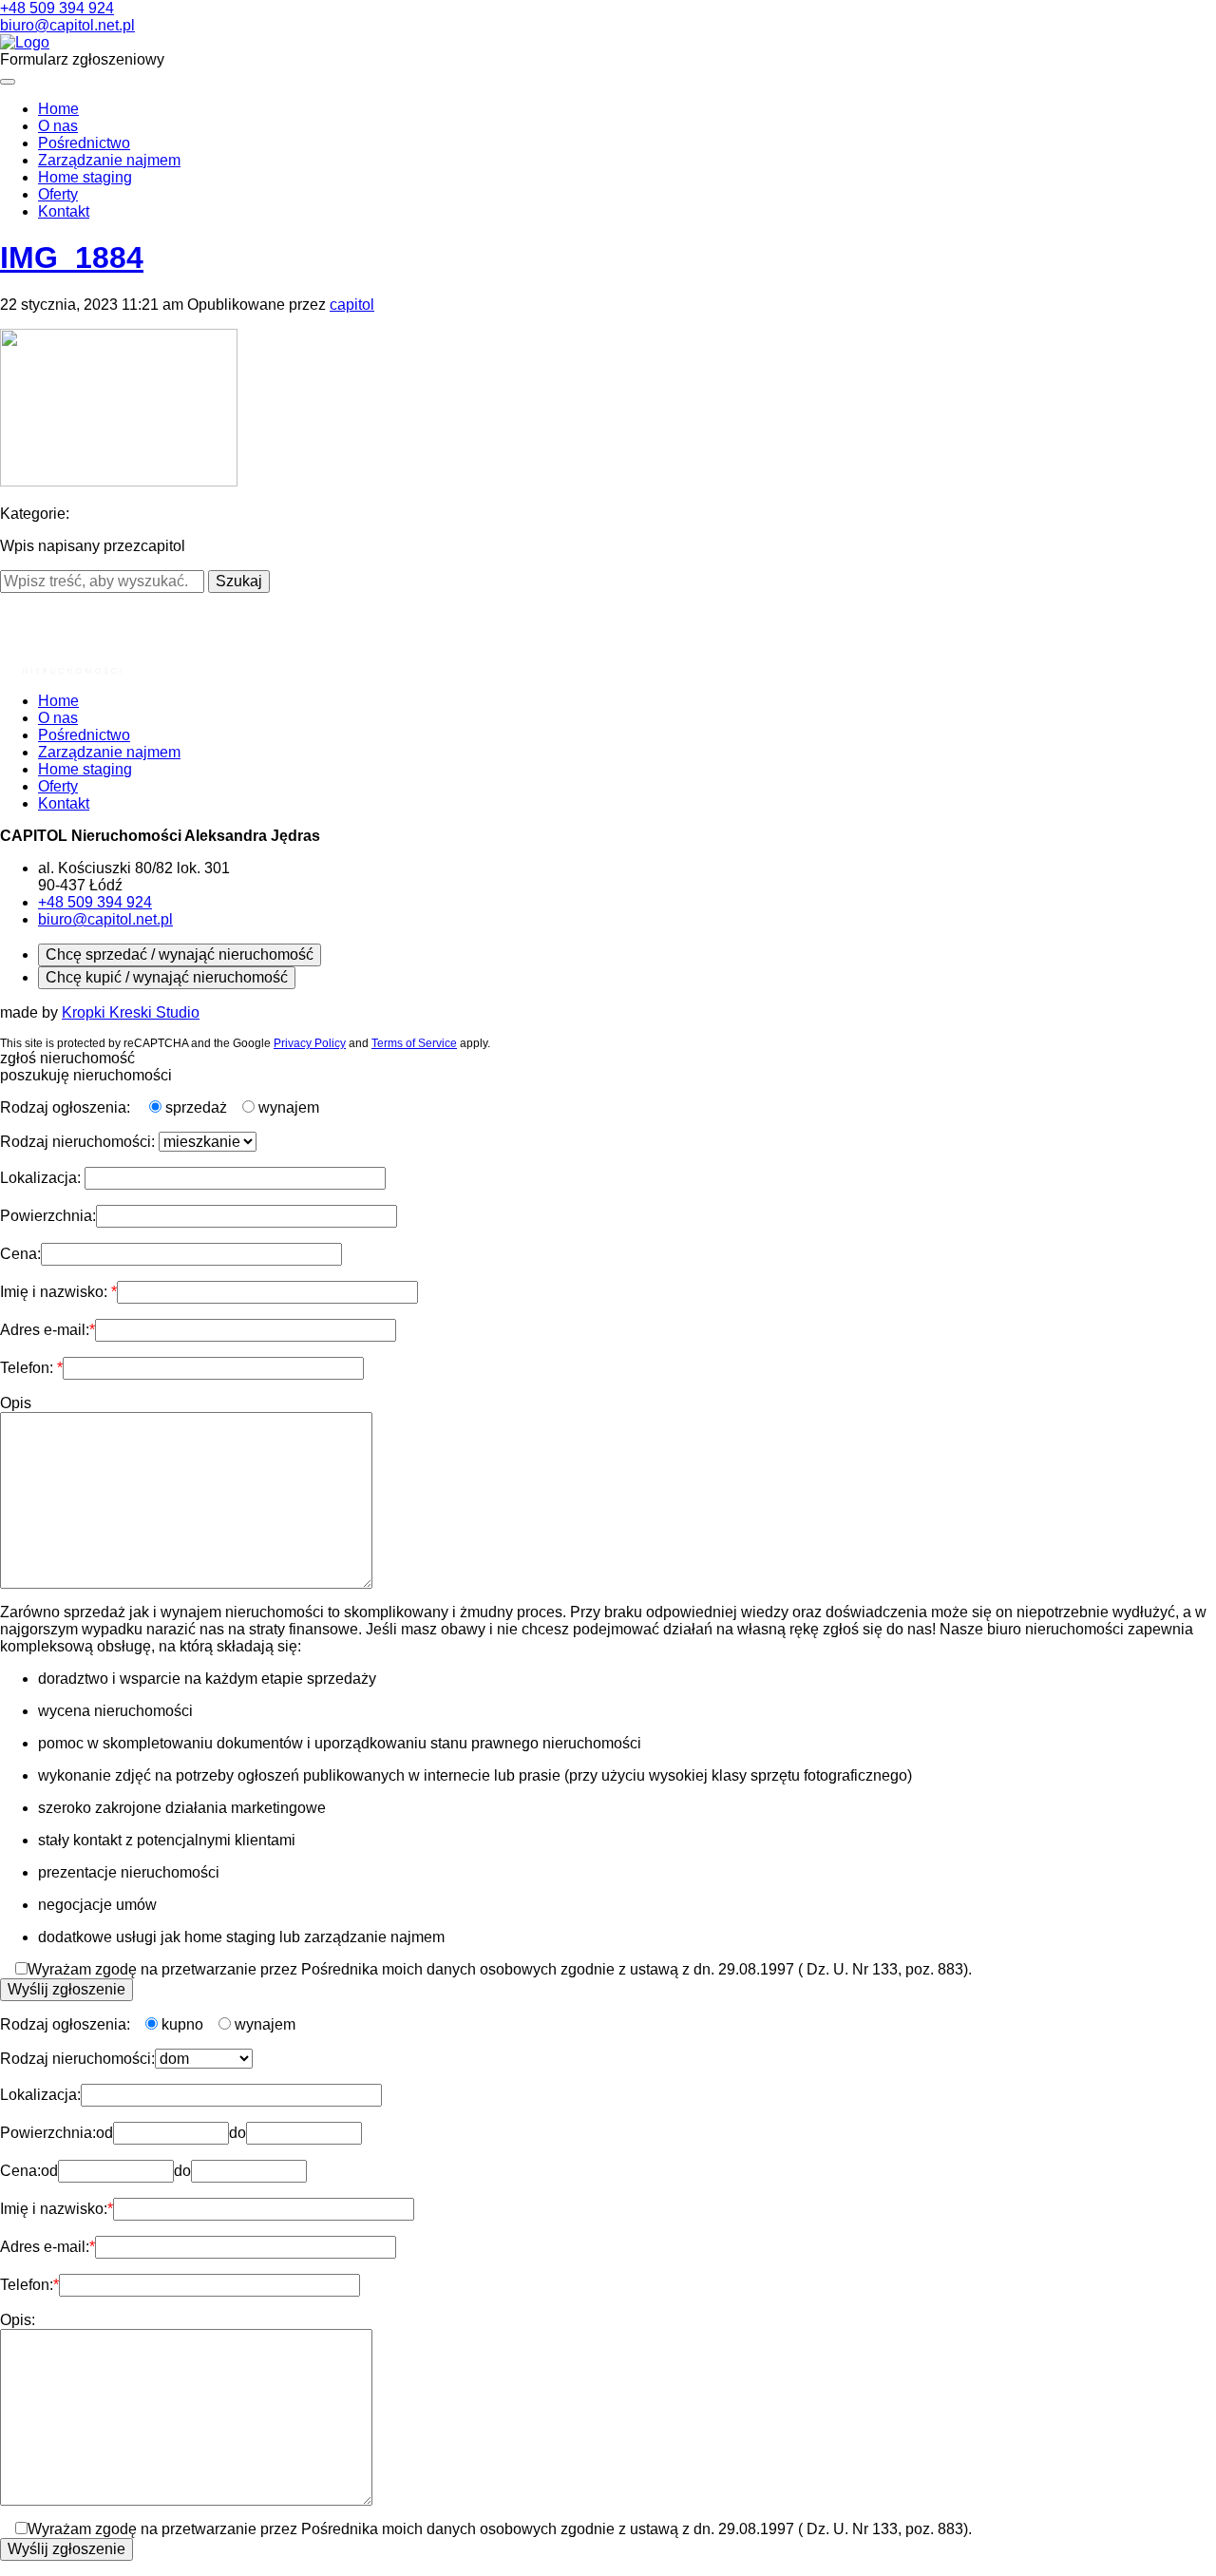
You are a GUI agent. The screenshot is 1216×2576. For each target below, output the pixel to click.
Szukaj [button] (239, 581)
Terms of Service (414, 1043)
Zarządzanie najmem (109, 160)
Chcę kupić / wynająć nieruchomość (167, 977)
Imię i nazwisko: (56, 1292)
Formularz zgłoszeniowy (82, 59)
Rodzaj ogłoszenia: (67, 1107)
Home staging (85, 177)
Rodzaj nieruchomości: (79, 1142)
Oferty (58, 194)
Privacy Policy (310, 1043)
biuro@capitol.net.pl (67, 25)
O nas (58, 126)
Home (58, 109)
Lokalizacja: (42, 1178)
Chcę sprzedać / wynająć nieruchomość (180, 954)
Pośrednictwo (84, 143)
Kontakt (64, 211)
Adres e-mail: (45, 1330)
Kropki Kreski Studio (131, 1012)
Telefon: (28, 1368)
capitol (352, 305)
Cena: (20, 1254)
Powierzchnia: (48, 1216)
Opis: (18, 2320)
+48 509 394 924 (57, 8)
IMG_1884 (72, 258)
